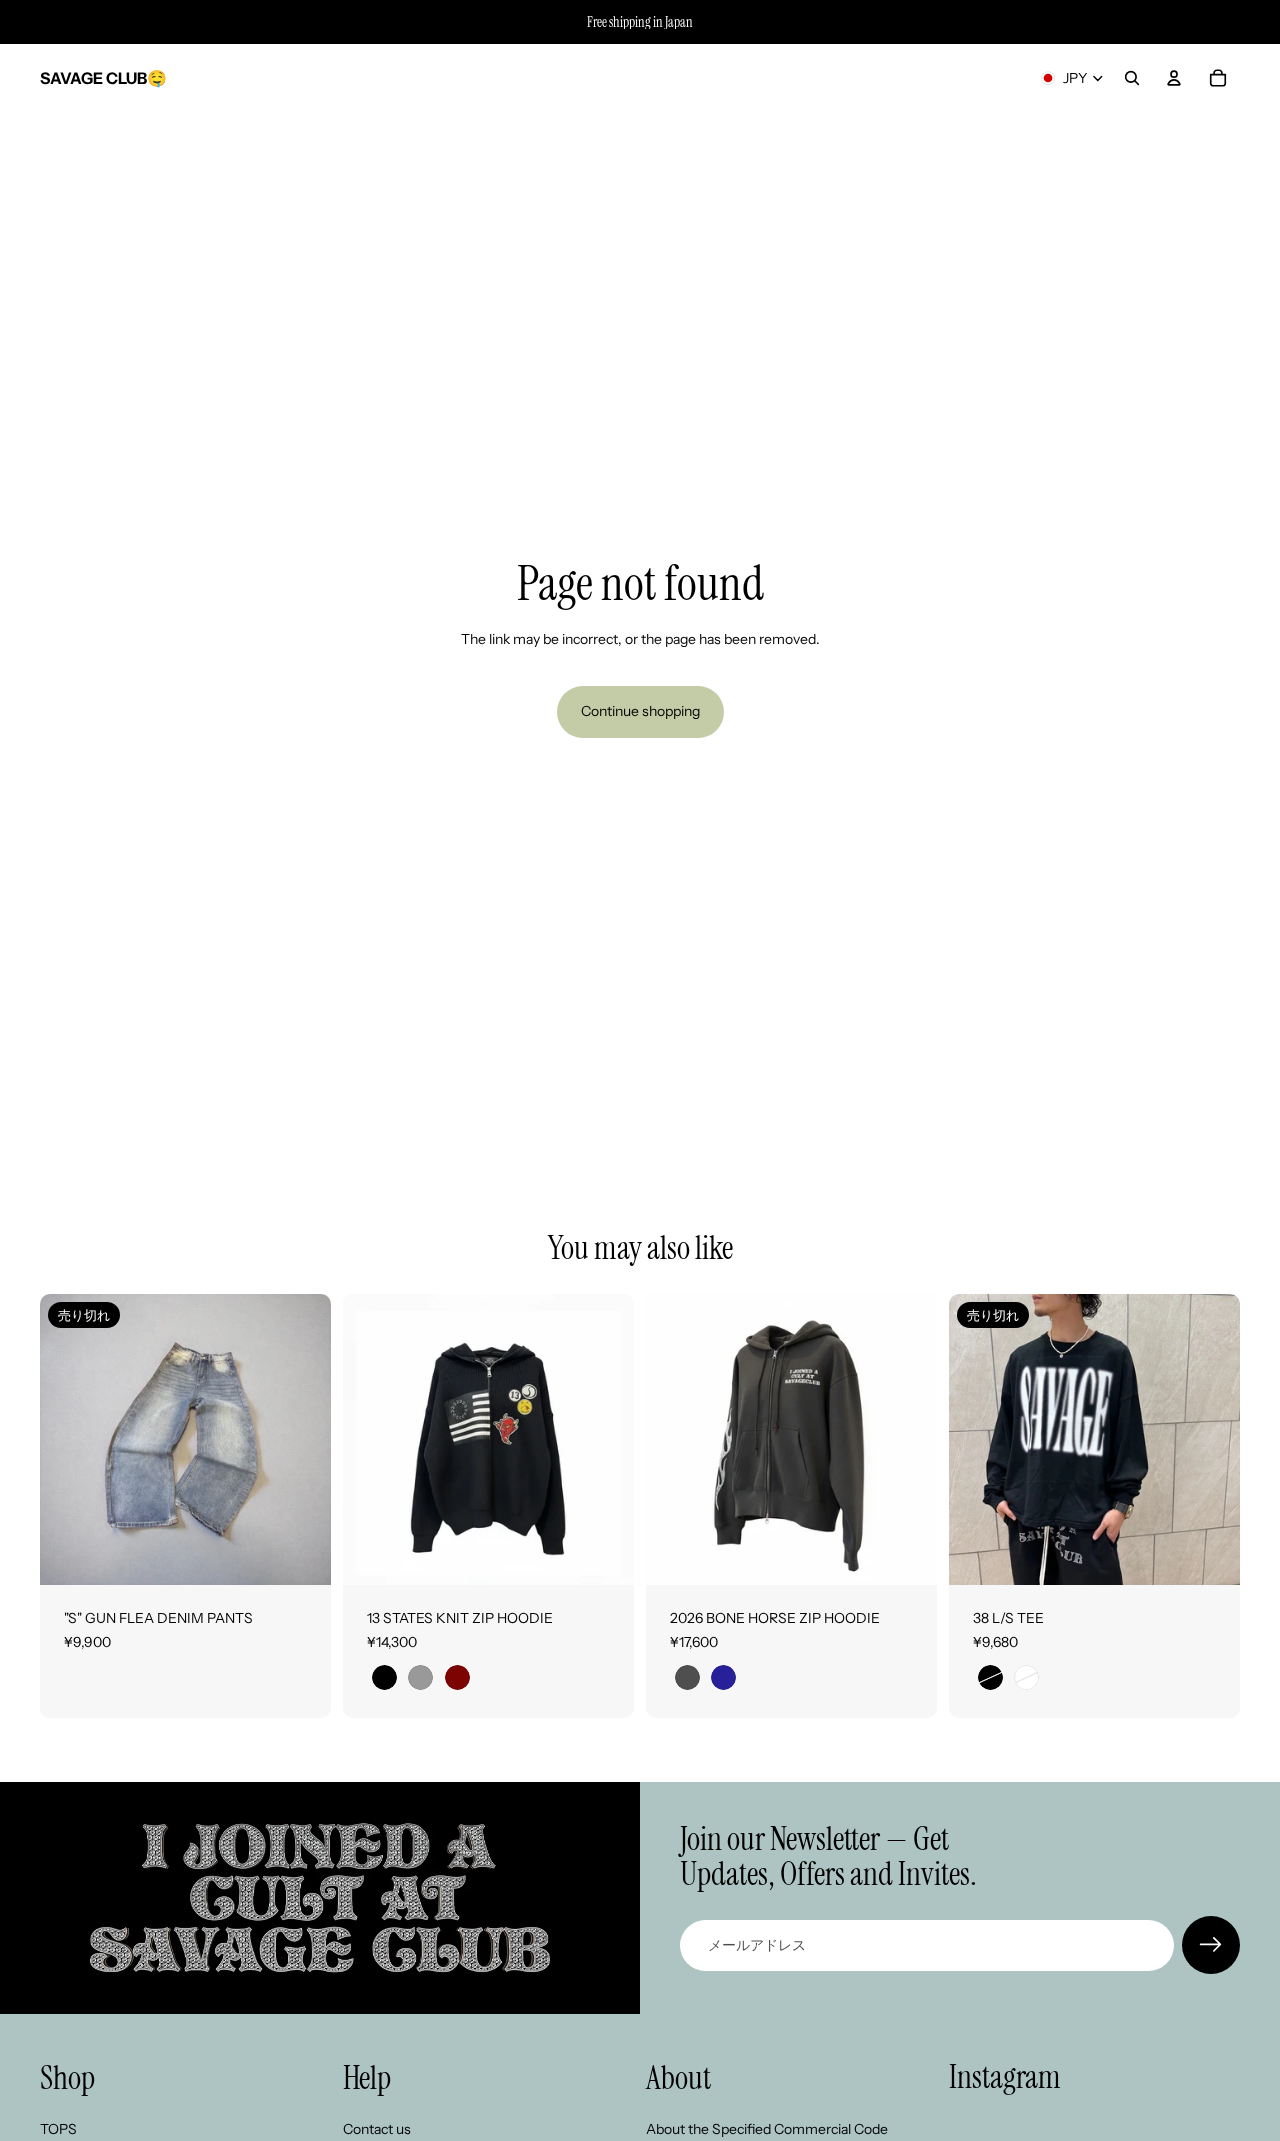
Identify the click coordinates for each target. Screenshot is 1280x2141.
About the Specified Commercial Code (767, 2129)
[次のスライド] (301, 1440)
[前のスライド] (70, 1440)
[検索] (1132, 78)
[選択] (603, 1554)
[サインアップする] (1211, 1945)
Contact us (377, 2129)
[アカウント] (1174, 78)
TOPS (58, 2129)
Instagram (1005, 2077)
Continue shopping (640, 711)
